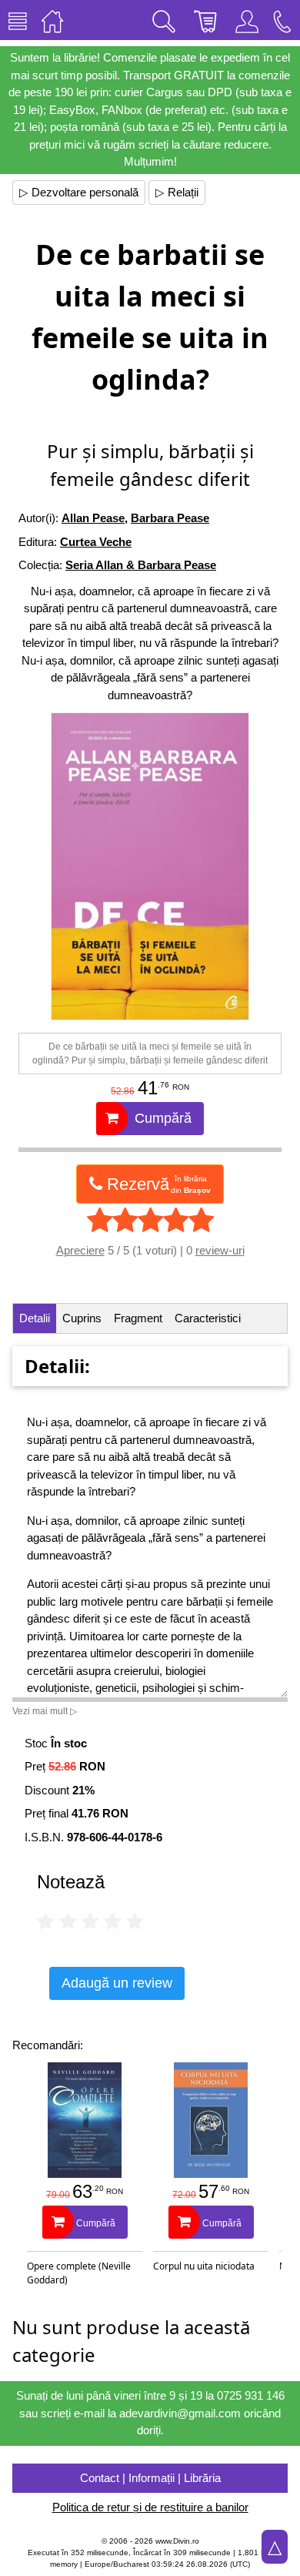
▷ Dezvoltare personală (79, 192)
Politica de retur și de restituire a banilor (150, 2507)
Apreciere (80, 1250)
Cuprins (82, 1318)
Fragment (138, 1318)
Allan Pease (93, 518)
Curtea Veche (96, 542)
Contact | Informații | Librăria (150, 2478)
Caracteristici (208, 1318)
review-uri (220, 1250)
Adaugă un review (117, 1983)
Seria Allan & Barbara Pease (141, 565)
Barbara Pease (170, 518)
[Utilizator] (247, 20)
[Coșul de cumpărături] (205, 20)
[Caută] (164, 20)
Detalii (35, 1318)
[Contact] (282, 20)
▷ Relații (177, 192)
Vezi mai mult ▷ (45, 1711)
